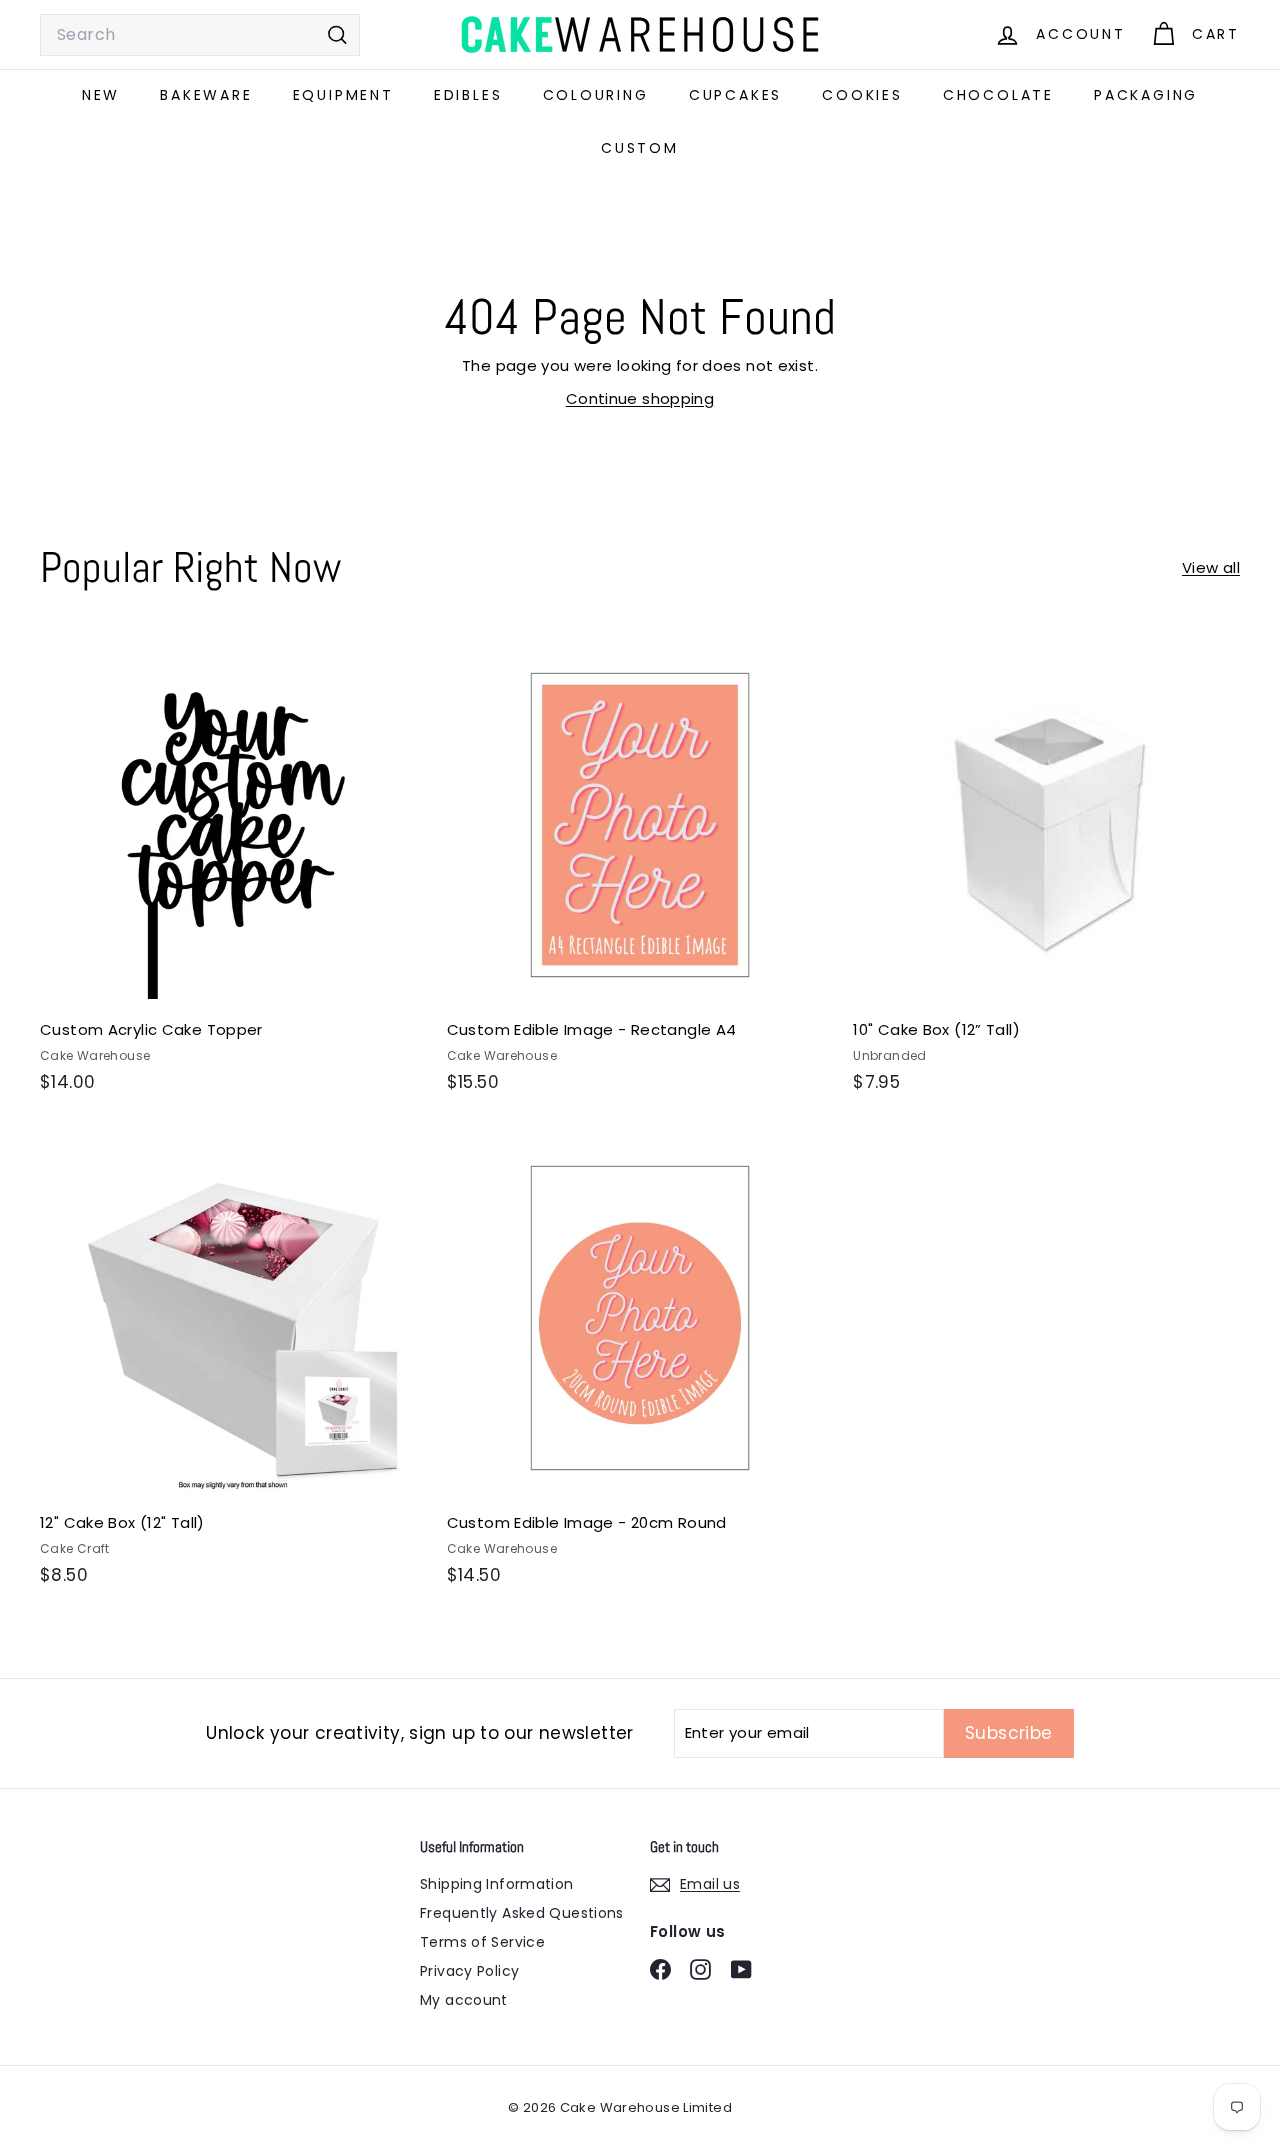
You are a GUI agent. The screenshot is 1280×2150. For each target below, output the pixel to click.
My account (464, 2000)
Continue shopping (640, 398)
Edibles (468, 95)
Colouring (596, 95)
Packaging (1146, 95)
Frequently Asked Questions (522, 1913)
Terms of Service (482, 1942)
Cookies (862, 95)
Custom (640, 148)
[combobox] (200, 35)
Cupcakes (735, 95)
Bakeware (206, 95)
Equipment (343, 95)
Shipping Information (497, 1884)
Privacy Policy (469, 1971)
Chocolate (998, 95)
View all (1211, 567)
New (101, 95)
